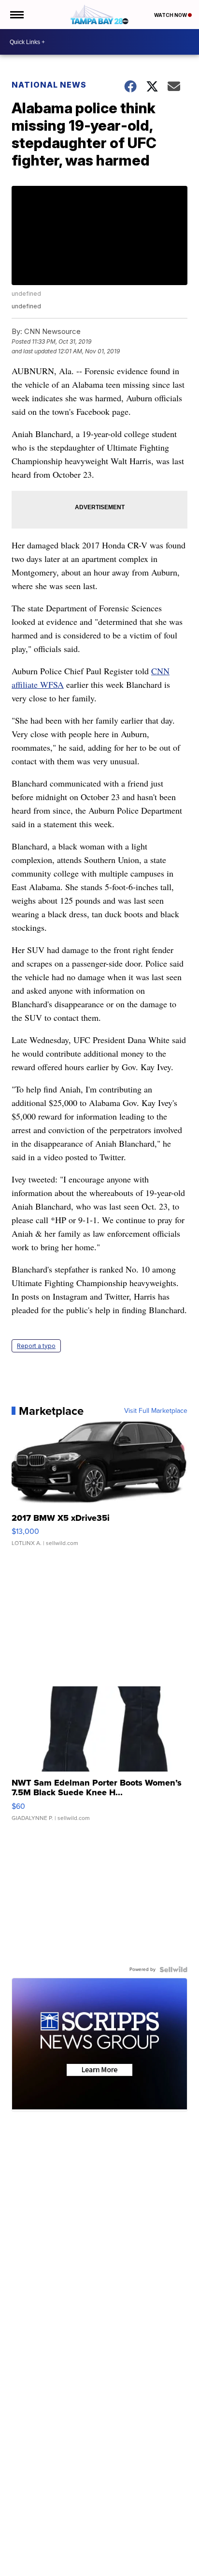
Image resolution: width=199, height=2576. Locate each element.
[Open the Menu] (16, 15)
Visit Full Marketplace (156, 1411)
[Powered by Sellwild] (173, 1970)
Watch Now (171, 15)
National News (49, 85)
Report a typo (36, 1346)
